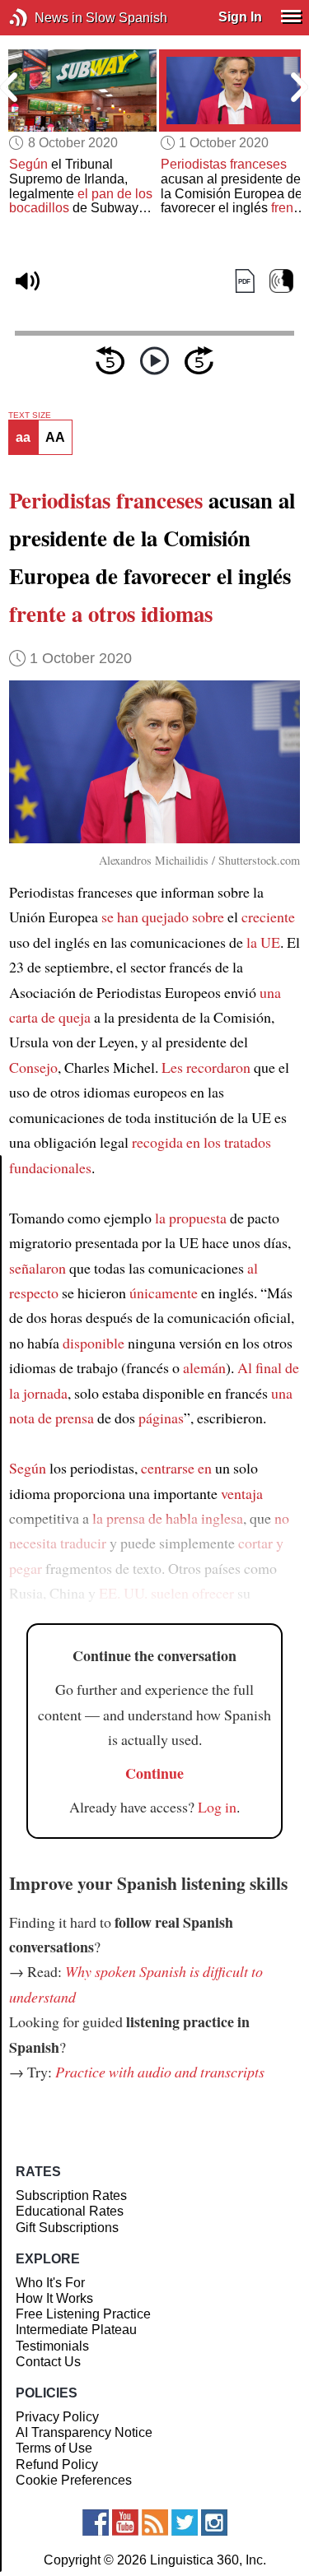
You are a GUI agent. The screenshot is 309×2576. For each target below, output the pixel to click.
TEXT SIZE (30, 415)
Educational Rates (70, 2211)
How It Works (54, 2298)
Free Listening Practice (83, 2314)
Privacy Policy (57, 2417)
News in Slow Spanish (43, 18)
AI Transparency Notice (84, 2432)
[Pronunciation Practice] (281, 281)
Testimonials (52, 2346)
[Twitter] (185, 2523)
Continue (154, 1773)
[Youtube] (125, 2523)
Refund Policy (57, 2465)
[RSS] (155, 2523)
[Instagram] (214, 2523)
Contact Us (48, 2362)
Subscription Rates (71, 2195)
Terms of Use (54, 2448)
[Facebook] (96, 2523)
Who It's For (50, 2283)
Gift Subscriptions (67, 2228)
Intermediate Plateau (76, 2330)
